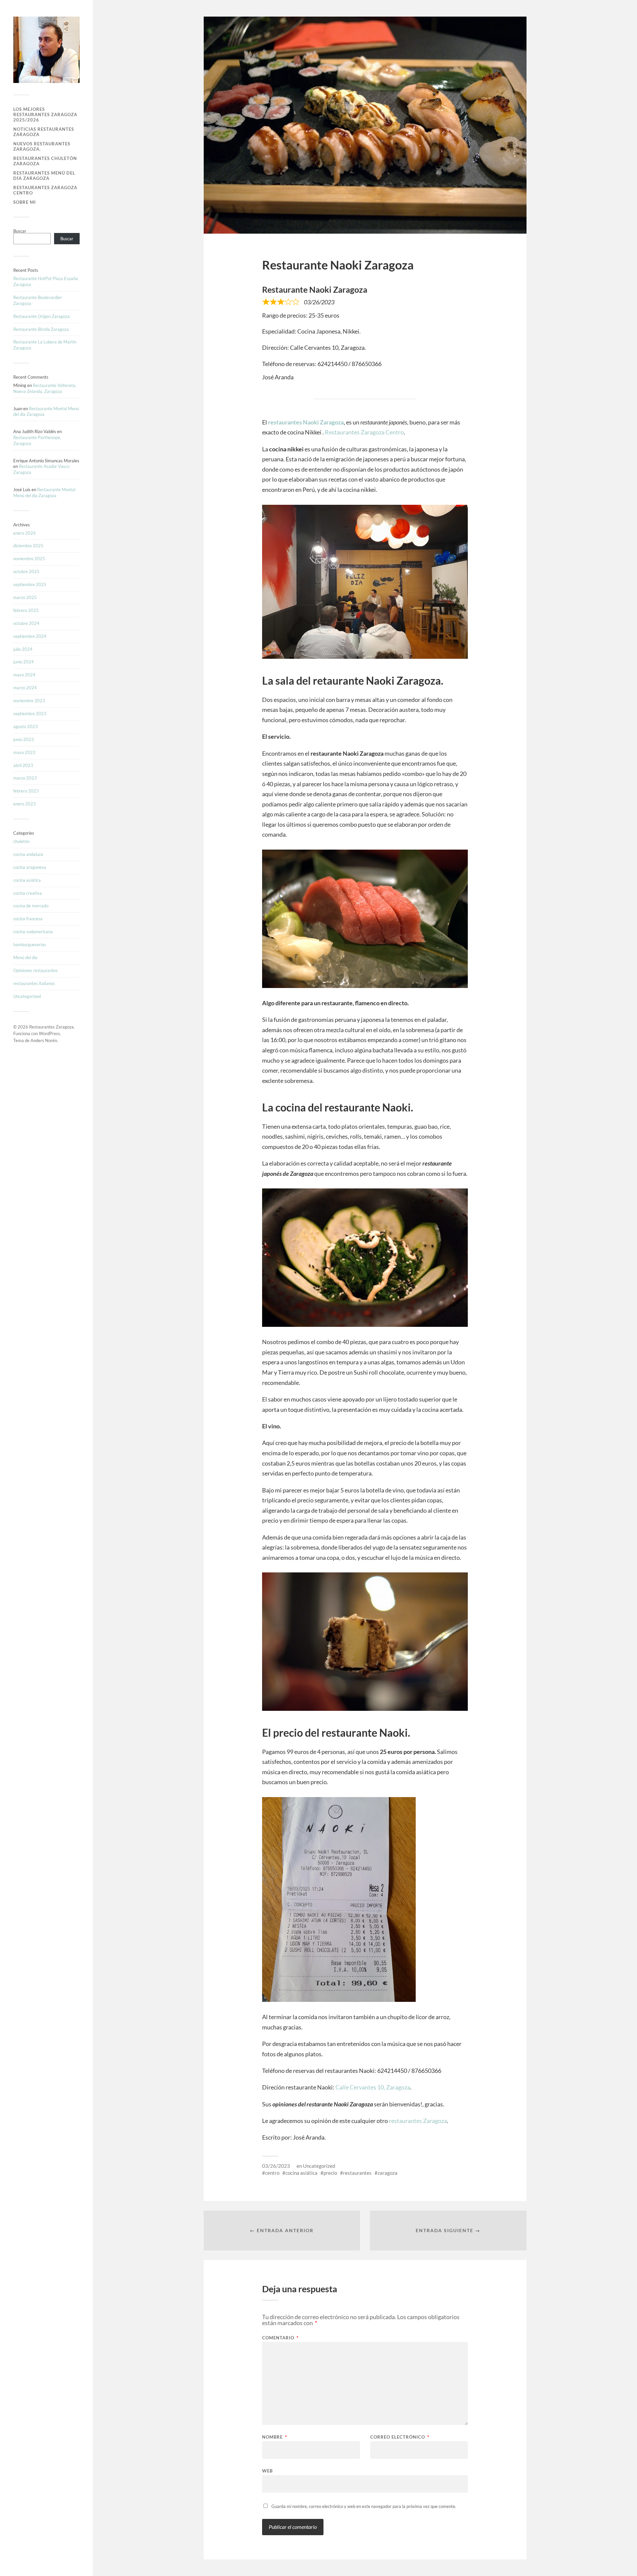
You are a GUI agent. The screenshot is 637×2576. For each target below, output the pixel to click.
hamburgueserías (30, 945)
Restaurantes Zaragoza (51, 1027)
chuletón (21, 841)
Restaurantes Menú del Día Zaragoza (44, 176)
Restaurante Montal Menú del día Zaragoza (44, 492)
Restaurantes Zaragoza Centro (45, 190)
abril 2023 (23, 765)
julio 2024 (23, 649)
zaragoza (388, 2173)
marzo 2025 (25, 597)
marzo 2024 (25, 688)
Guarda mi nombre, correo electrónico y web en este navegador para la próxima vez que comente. (364, 2506)
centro (272, 2173)
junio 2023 (24, 739)
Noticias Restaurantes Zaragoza (44, 132)
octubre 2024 (26, 623)
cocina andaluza (28, 854)
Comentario (280, 2338)
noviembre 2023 (29, 701)
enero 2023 (25, 804)
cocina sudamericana (33, 932)
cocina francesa (28, 919)
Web (267, 2471)
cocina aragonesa (30, 867)
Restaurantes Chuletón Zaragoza (45, 161)
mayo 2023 (24, 752)
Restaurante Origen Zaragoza (41, 316)
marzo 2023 (25, 778)
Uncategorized (27, 996)
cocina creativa (28, 893)
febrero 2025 (26, 610)
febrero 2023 (26, 791)
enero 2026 (25, 533)
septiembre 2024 (30, 636)
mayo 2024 (24, 675)
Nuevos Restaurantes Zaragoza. (42, 146)
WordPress (49, 1033)
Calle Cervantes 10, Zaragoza (373, 2087)
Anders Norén (44, 1040)
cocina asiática (27, 880)
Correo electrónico (400, 2437)
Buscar (20, 231)
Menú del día (25, 957)
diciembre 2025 (28, 546)
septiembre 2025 (30, 584)
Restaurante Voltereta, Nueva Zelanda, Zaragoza (45, 388)
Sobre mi (25, 202)
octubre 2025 (26, 571)
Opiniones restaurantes (35, 970)
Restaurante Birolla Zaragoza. (41, 329)
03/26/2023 (276, 2166)
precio (330, 2173)
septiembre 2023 (30, 714)
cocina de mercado (31, 906)
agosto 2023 (26, 726)
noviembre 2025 (29, 559)
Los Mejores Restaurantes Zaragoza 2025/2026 (45, 114)
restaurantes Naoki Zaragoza (306, 422)
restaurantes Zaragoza (418, 2121)
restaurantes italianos (34, 983)
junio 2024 (24, 662)
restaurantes (357, 2173)
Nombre (275, 2437)
